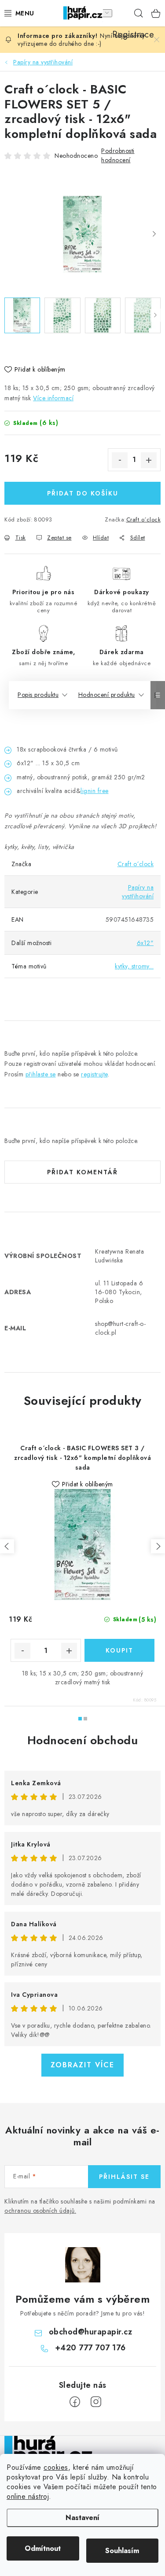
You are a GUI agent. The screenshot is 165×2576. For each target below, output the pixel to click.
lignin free (95, 791)
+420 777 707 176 (90, 2348)
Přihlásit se (124, 2177)
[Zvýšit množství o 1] (149, 460)
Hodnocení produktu (107, 695)
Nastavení (82, 2518)
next (158, 1546)
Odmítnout (43, 2548)
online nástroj (28, 2496)
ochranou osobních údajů (40, 2211)
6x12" (145, 943)
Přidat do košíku (83, 493)
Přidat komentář (82, 1172)
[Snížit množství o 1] (120, 460)
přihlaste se (41, 1074)
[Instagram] (96, 2402)
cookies (56, 2467)
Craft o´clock (144, 519)
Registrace (121, 13)
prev (7, 1546)
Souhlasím (122, 2551)
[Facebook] (75, 2402)
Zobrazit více (82, 2065)
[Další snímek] (154, 235)
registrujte (94, 1074)
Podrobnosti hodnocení (118, 155)
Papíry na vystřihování (138, 892)
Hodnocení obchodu (83, 1740)
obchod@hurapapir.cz (91, 2332)
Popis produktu (38, 695)
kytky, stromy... (134, 966)
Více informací (53, 398)
